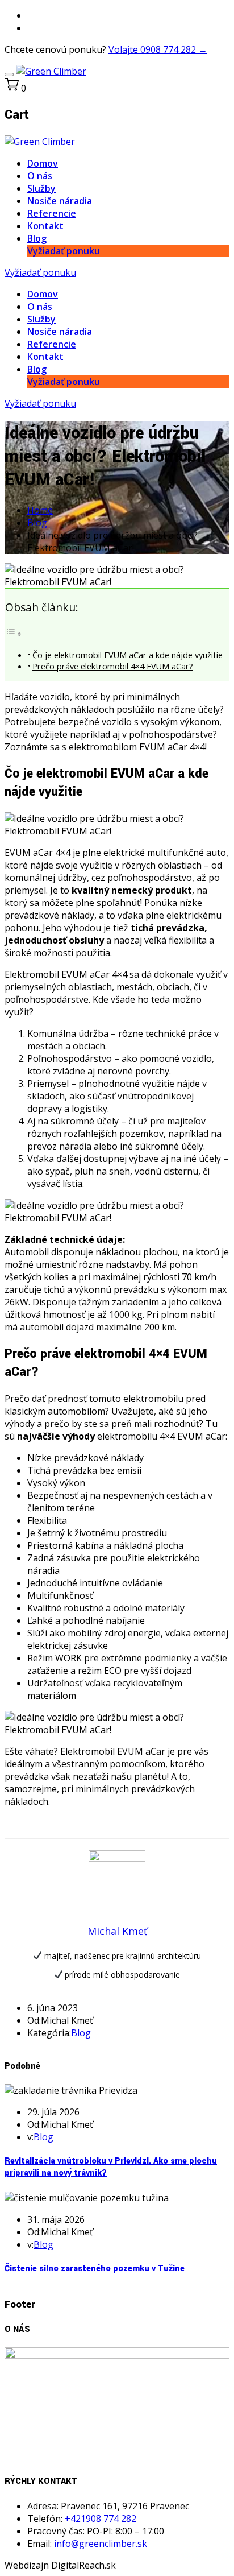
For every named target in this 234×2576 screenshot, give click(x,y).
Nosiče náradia (60, 201)
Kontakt (45, 226)
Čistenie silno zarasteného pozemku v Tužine (95, 2269)
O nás (40, 176)
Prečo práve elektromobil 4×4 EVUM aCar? (113, 666)
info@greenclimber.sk (101, 2544)
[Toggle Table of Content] (14, 634)
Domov (43, 163)
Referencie (52, 213)
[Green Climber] (51, 71)
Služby (41, 188)
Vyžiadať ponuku (64, 251)
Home (40, 510)
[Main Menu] (9, 75)
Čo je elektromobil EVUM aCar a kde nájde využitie (128, 655)
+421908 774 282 (101, 2519)
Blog (37, 238)
